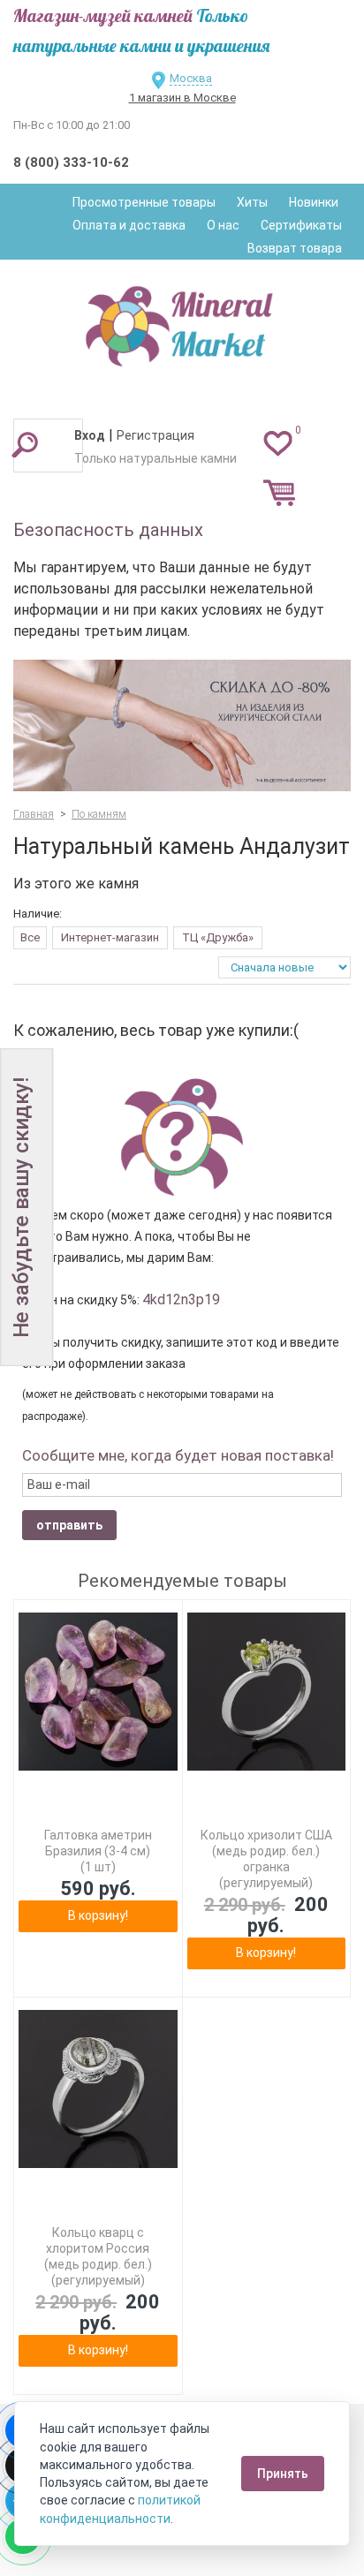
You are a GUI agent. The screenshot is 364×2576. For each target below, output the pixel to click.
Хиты (252, 202)
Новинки (314, 202)
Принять (283, 2474)
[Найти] (25, 444)
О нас (223, 225)
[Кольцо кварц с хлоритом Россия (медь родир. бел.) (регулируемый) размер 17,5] (98, 2089)
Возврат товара (295, 248)
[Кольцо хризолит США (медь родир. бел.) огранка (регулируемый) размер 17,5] (267, 1692)
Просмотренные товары (144, 202)
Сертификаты (301, 225)
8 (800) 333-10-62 (71, 162)
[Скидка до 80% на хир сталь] (182, 725)
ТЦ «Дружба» (218, 937)
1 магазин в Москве (182, 98)
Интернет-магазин (110, 937)
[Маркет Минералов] (182, 321)
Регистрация (155, 435)
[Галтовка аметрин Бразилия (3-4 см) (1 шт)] (98, 1692)
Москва (191, 78)
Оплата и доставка (129, 225)
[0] (278, 442)
